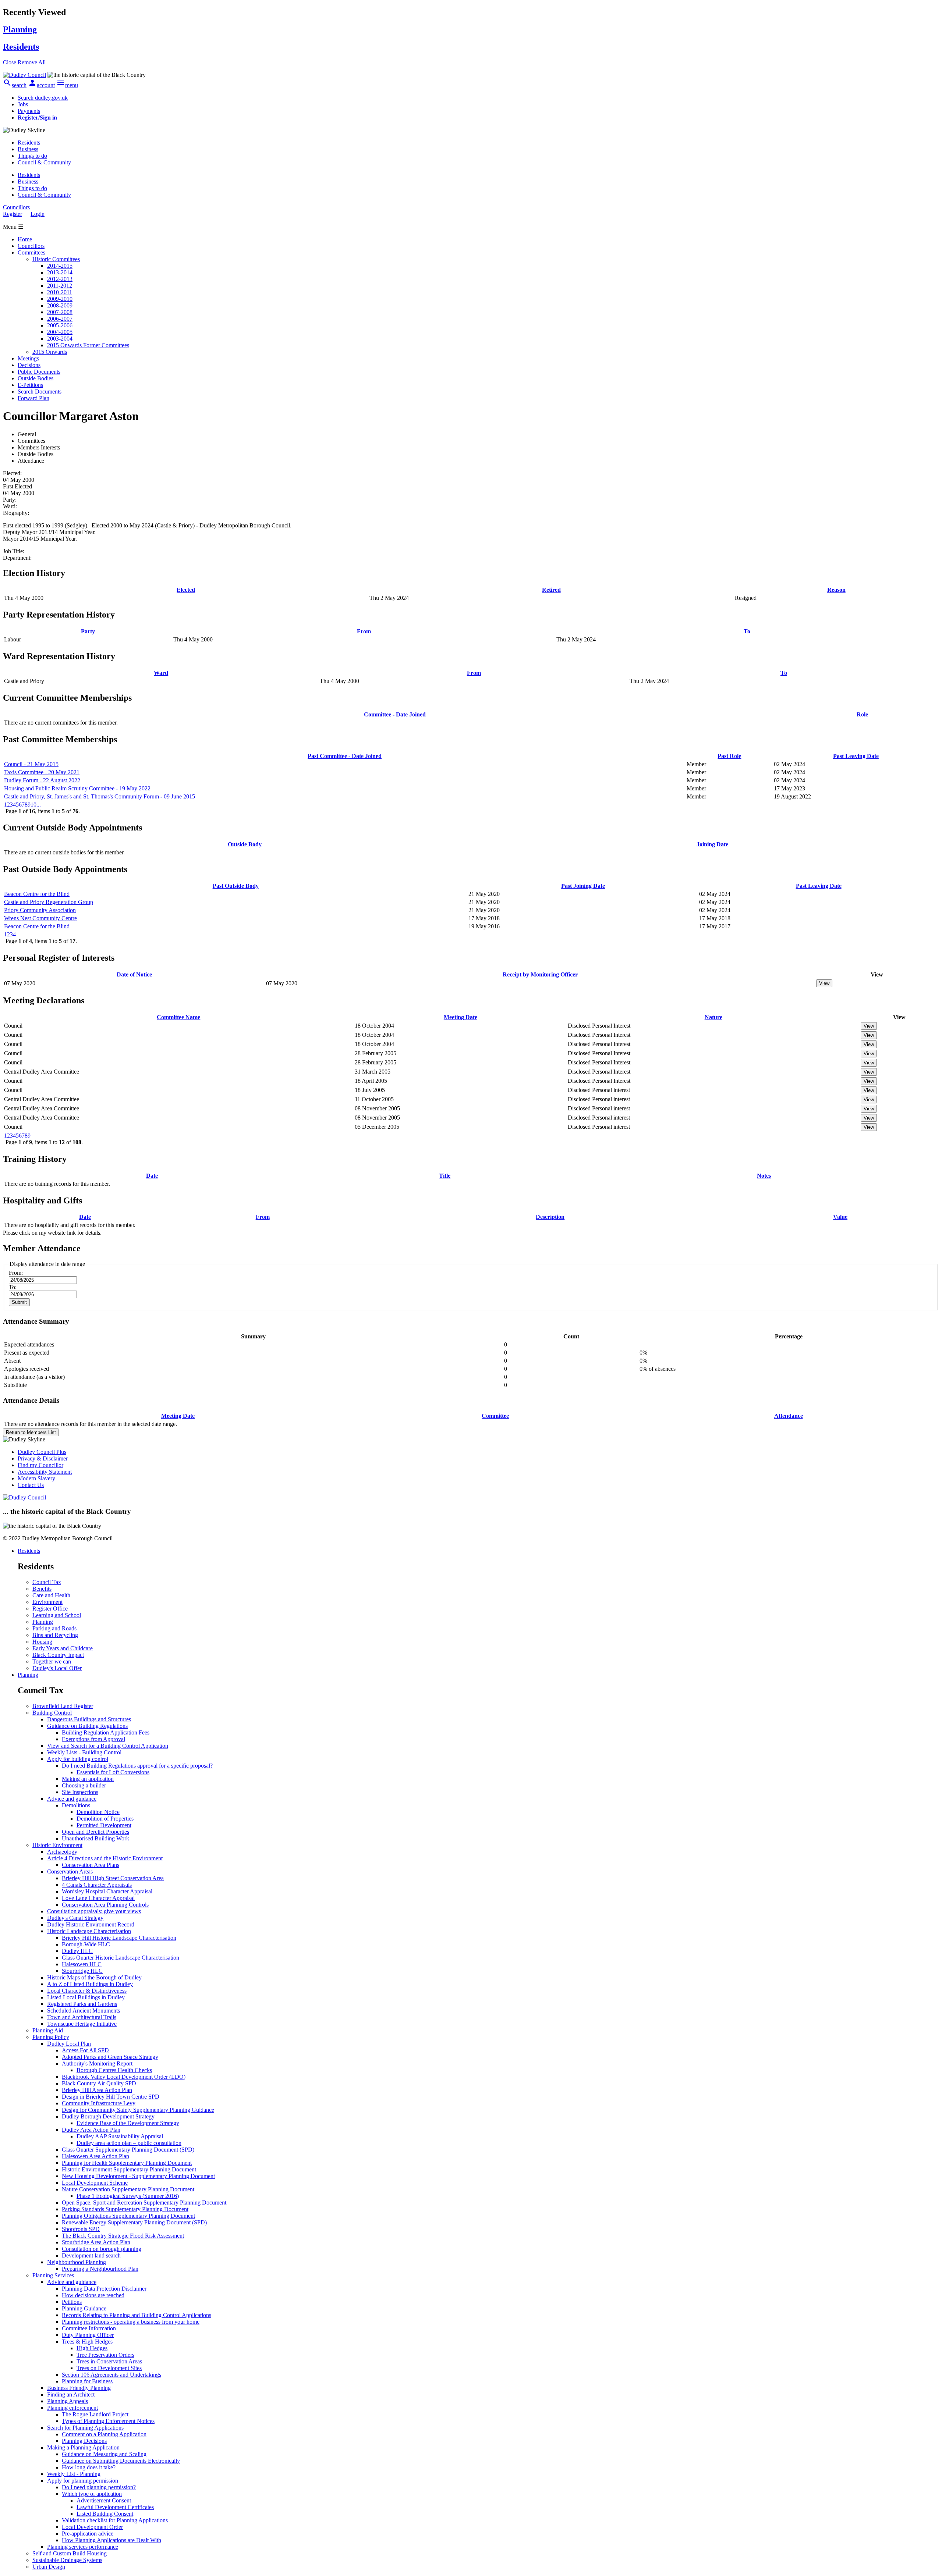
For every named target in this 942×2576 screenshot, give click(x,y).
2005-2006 (60, 325)
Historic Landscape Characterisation (89, 1931)
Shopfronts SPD (81, 2229)
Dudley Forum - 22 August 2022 (42, 780)
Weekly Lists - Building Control (84, 1752)
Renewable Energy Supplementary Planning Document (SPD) (134, 2222)
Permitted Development (104, 1825)
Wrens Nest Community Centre (40, 918)
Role (862, 714)
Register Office (50, 1609)
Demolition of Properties (105, 1819)
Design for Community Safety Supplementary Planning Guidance (138, 2110)
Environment (47, 1602)
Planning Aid (48, 2030)
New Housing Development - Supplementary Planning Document (138, 2176)
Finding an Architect (71, 2394)
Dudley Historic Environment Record (91, 1924)
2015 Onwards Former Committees (88, 345)
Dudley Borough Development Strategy (108, 2116)
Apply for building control (78, 1759)
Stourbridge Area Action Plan (96, 2242)
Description (550, 1217)
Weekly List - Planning (74, 2474)
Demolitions (76, 1805)
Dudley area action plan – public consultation (129, 2143)
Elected (186, 590)
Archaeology (62, 1852)
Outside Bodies (36, 378)
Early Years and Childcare (63, 1648)
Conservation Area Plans (91, 1865)
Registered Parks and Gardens (82, 2004)
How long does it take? (89, 2467)
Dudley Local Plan (69, 2044)
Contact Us (31, 1485)
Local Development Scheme (95, 2183)
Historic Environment (57, 1845)
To (747, 631)
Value (840, 1217)
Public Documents (39, 372)
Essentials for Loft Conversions (113, 1772)
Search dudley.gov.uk (43, 98)
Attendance (789, 1416)
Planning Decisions (84, 2441)
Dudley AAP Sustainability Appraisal (120, 2136)
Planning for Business (87, 2381)
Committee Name (178, 1017)
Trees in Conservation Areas (109, 2361)
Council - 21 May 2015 (31, 764)
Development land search (91, 2255)
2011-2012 (60, 286)
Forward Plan (33, 398)
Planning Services (53, 2275)
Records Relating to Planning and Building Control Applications (137, 2315)
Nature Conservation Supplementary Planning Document (128, 2189)
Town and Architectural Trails (82, 2017)
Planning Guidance (84, 2308)
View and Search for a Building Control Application (108, 1746)
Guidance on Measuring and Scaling (104, 2454)
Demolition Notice (98, 1812)
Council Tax (47, 1582)
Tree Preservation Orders (105, 2355)
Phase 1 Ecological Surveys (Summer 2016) (128, 2196)
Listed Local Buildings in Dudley (86, 1997)
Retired (551, 590)
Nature (713, 1017)
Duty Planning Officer (88, 2335)
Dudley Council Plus (42, 1452)
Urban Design (49, 2567)
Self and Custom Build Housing (70, 2553)
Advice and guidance (72, 1799)
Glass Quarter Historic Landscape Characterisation (121, 1958)
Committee (495, 1416)
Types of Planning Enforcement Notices (108, 2421)
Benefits (42, 1589)
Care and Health (51, 1595)
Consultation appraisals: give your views (94, 1911)
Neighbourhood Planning (77, 2262)
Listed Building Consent (105, 2514)
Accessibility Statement (45, 1472)
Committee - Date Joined (395, 714)
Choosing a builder (84, 1785)
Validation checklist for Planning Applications (115, 2520)
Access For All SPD (85, 2050)
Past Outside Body (236, 886)
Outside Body (245, 844)
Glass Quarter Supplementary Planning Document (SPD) (128, 2150)
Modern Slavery (36, 1478)
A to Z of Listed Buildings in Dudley (90, 1984)
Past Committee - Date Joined (345, 756)
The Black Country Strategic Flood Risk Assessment (123, 2236)
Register (13, 214)
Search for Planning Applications (85, 2428)
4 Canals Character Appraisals (97, 1885)
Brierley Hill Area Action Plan (97, 2090)
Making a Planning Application (83, 2447)
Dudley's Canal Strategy (75, 1918)
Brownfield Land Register (63, 1706)
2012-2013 (60, 279)
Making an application (88, 1779)
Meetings (28, 358)
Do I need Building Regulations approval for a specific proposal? (137, 1766)
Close (10, 62)
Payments (29, 111)
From (364, 631)
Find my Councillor (40, 1465)
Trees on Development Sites (109, 2368)
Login (38, 214)
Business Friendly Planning (79, 2388)
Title (445, 1176)
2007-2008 (60, 312)
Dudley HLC (77, 1951)
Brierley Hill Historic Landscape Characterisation (119, 1938)
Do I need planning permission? (99, 2487)
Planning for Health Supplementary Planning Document (127, 2163)
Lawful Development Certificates (115, 2507)
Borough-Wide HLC (86, 1944)
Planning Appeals (68, 2401)
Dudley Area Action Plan (91, 2130)
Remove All (32, 62)
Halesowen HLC (82, 1964)
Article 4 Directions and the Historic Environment (105, 1858)
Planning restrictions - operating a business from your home (131, 2322)
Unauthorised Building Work (95, 1838)
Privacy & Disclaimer (43, 1458)
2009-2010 (60, 299)
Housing (42, 1642)
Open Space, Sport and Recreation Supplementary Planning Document (144, 2203)
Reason (836, 590)
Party (88, 631)
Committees (31, 252)
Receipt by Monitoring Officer (540, 974)
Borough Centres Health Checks (114, 2070)
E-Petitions (30, 385)
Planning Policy (51, 2037)
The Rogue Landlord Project (95, 2414)
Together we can (52, 1661)
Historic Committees (56, 259)
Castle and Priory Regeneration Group (49, 902)
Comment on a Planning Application (104, 2434)
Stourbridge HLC (82, 1971)
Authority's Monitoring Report (97, 2063)
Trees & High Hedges (87, 2342)
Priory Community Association (40, 910)
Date (152, 1176)
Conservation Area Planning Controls (105, 1905)
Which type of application (92, 2494)
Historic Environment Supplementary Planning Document (129, 2169)
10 (33, 805)
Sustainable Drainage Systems (67, 2560)
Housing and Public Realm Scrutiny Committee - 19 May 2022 (77, 788)
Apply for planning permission (83, 2481)
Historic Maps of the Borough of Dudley (94, 1977)
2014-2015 (60, 266)
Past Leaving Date (856, 756)
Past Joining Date (583, 886)
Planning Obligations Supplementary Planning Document (128, 2216)
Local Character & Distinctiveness (87, 1991)
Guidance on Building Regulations (87, 1726)
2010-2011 (60, 292)
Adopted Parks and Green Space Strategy (110, 2057)
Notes (764, 1176)
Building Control (52, 1713)
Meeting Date (461, 1017)
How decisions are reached (93, 2295)
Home (25, 239)
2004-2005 (60, 332)
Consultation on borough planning (102, 2249)
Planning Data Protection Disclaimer (104, 2289)
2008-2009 (60, 305)
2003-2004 (60, 339)
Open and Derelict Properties (95, 1832)
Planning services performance (83, 2547)
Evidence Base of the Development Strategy (128, 2123)
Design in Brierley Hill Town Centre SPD (111, 2097)
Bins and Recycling (55, 1635)
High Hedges (92, 2348)
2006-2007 (60, 319)
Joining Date (712, 844)
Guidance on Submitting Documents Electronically (121, 2461)
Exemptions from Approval (93, 1739)
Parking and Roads (54, 1628)
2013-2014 (60, 272)
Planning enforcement (72, 2408)
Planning (43, 1622)
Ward (161, 673)
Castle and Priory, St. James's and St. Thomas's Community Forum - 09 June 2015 (100, 796)
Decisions (29, 365)
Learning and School (57, 1615)
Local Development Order (92, 2527)
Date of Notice (134, 974)
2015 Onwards (50, 352)
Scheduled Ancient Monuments (84, 2011)
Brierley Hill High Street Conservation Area (113, 1878)
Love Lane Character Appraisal (98, 1898)
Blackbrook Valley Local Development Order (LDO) (124, 2077)
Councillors (31, 246)
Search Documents (40, 392)
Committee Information (89, 2328)
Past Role (729, 756)
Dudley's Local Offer (57, 1668)
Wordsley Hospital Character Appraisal (107, 1891)
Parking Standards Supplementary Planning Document (125, 2209)
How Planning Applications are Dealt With (111, 2540)
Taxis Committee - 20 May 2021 (42, 772)
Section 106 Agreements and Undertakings (111, 2375)
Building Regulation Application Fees (106, 1732)
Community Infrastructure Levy (99, 2103)
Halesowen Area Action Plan (95, 2156)
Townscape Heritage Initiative (82, 2024)
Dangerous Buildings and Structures (89, 1719)
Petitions (72, 2302)
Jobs (23, 104)
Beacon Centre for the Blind (37, 894)
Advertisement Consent (104, 2500)
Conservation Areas (70, 1871)
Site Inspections (80, 1792)
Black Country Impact (58, 1655)
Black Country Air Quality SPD (99, 2083)
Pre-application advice (88, 2534)
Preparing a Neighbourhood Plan (100, 2269)
